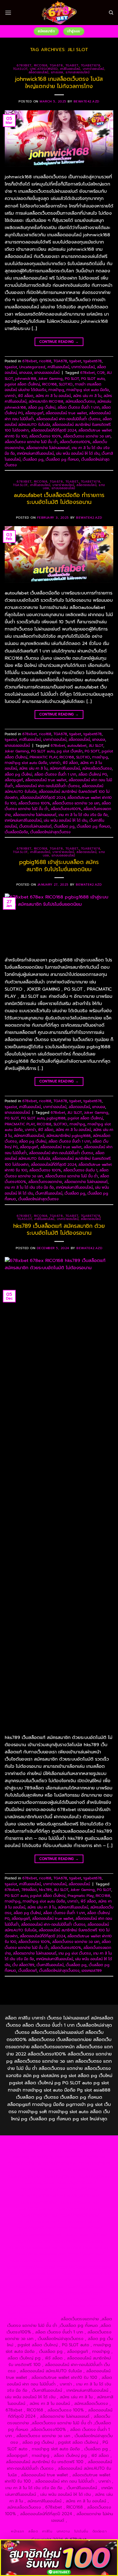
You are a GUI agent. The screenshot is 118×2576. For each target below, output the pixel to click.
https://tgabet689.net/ (37, 2299)
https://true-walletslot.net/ (31, 2313)
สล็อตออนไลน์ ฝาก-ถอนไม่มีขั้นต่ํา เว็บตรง (68, 419)
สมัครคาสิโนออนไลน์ (65, 768)
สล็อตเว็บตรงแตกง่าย (45, 1182)
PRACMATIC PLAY (20, 1124)
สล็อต (33, 2531)
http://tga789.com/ (79, 2189)
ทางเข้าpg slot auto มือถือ (88, 390)
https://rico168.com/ (79, 2215)
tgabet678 (91, 65)
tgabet (72, 65)
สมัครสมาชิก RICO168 (46, 401)
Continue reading (59, 342)
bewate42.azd (87, 101)
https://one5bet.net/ (39, 2222)
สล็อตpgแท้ (34, 413)
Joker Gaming (51, 379)
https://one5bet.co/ (80, 2222)
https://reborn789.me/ (85, 2235)
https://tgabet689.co (82, 2299)
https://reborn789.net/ (79, 2228)
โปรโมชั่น (81, 2531)
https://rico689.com (66, 2150)
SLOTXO (66, 384)
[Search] (111, 13)
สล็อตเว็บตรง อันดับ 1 (80, 1170)
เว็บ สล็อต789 (23, 1965)
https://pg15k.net (37, 2170)
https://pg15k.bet (88, 2157)
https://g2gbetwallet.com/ (33, 2273)
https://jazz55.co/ (39, 2267)
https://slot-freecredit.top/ (33, 2319)
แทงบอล (57, 72)
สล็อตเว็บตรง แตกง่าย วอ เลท (87, 436)
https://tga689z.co (80, 2144)
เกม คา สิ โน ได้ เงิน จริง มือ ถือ (83, 815)
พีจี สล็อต (26, 396)
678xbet (24, 65)
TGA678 (56, 65)
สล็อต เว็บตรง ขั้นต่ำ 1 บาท (79, 407)
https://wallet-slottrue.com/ (86, 2306)
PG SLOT (72, 379)
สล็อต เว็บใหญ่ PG (93, 774)
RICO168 (49, 384)
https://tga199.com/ (36, 2228)
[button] (8, 13)
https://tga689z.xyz (26, 2150)
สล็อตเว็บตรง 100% (45, 436)
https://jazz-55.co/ (26, 2261)
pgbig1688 (56, 1118)
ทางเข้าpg (56, 390)
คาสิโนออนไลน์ (70, 69)
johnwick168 (26, 379)
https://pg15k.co (94, 2163)
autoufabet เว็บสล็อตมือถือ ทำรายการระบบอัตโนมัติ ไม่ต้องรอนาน (59, 499)
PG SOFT (92, 751)
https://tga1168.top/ (79, 2196)
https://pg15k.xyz (60, 2163)
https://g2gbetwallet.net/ (86, 2273)
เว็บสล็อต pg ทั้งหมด (62, 459)
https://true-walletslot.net (36, 2235)
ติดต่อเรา (100, 2531)
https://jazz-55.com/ (65, 2261)
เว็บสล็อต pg (33, 459)
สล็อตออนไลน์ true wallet (66, 413)
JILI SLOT (96, 746)
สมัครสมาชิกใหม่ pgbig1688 (68, 1136)
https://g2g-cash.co (50, 2157)
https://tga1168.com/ (76, 2183)
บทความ (63, 2531)
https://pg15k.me (24, 2163)
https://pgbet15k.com (77, 2170)
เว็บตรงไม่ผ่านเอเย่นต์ (35, 826)
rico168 (41, 65)
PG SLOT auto (93, 379)
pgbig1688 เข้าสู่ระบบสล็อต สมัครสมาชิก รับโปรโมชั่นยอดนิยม (59, 866)
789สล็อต (29, 1890)
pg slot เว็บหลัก (70, 751)
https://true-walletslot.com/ (86, 2313)
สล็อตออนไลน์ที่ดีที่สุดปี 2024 (53, 430)
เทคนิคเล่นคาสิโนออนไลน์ (35, 453)
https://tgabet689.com (79, 2293)
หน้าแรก (17, 2531)
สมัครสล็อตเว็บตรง (80, 401)
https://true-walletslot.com (40, 2254)
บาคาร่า (10, 396)
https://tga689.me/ (36, 2293)
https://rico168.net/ (39, 2215)
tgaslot (20, 69)
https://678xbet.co (35, 2209)
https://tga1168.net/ (39, 2196)
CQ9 (101, 373)
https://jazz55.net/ (33, 2241)
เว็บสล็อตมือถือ (16, 832)
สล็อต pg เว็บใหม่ (42, 407)
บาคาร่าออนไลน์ (93, 69)
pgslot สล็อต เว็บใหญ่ (22, 384)
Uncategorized (44, 69)
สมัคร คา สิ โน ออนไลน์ (53, 396)
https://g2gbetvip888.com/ (84, 2267)
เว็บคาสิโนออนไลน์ (49, 1193)
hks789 (45, 1890)
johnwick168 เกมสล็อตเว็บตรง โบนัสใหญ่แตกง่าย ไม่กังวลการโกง (59, 82)
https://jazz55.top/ (86, 2254)
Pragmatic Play (81, 1896)
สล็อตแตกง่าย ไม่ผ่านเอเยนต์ (48, 448)
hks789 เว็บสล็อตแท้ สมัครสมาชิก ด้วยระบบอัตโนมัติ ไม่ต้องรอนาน (59, 1229)
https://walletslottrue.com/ (31, 2306)
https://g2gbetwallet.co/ (39, 2287)
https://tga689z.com (40, 2144)
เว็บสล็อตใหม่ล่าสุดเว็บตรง (50, 832)
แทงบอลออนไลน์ (78, 72)
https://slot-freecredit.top (85, 2248)
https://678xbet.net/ (79, 2202)
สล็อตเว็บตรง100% (75, 442)
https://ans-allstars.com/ (78, 2209)
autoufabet (77, 746)
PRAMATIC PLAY (43, 757)
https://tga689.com (84, 2287)
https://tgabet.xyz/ (39, 2189)
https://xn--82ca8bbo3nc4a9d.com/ (59, 2280)
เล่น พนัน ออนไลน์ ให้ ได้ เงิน (78, 453)
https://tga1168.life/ (38, 2202)
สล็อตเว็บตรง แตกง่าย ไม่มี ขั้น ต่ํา (31, 442)
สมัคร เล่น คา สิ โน (87, 396)
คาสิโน (47, 2531)
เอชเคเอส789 (92, 1971)
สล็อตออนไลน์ (39, 72)
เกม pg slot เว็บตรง (75, 1953)
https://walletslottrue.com (78, 2241)
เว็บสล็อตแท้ (28, 1971)
